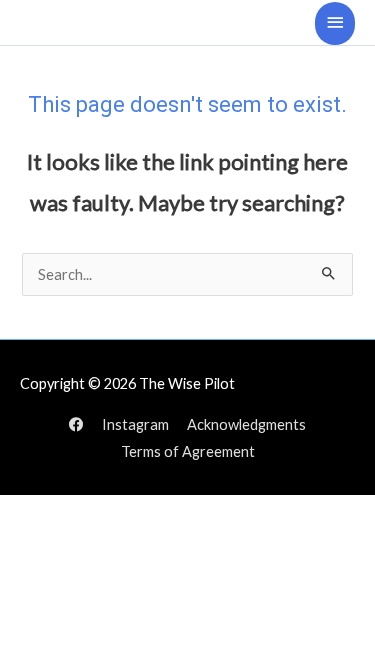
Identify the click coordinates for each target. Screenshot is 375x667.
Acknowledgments (246, 424)
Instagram (135, 424)
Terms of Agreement (188, 451)
